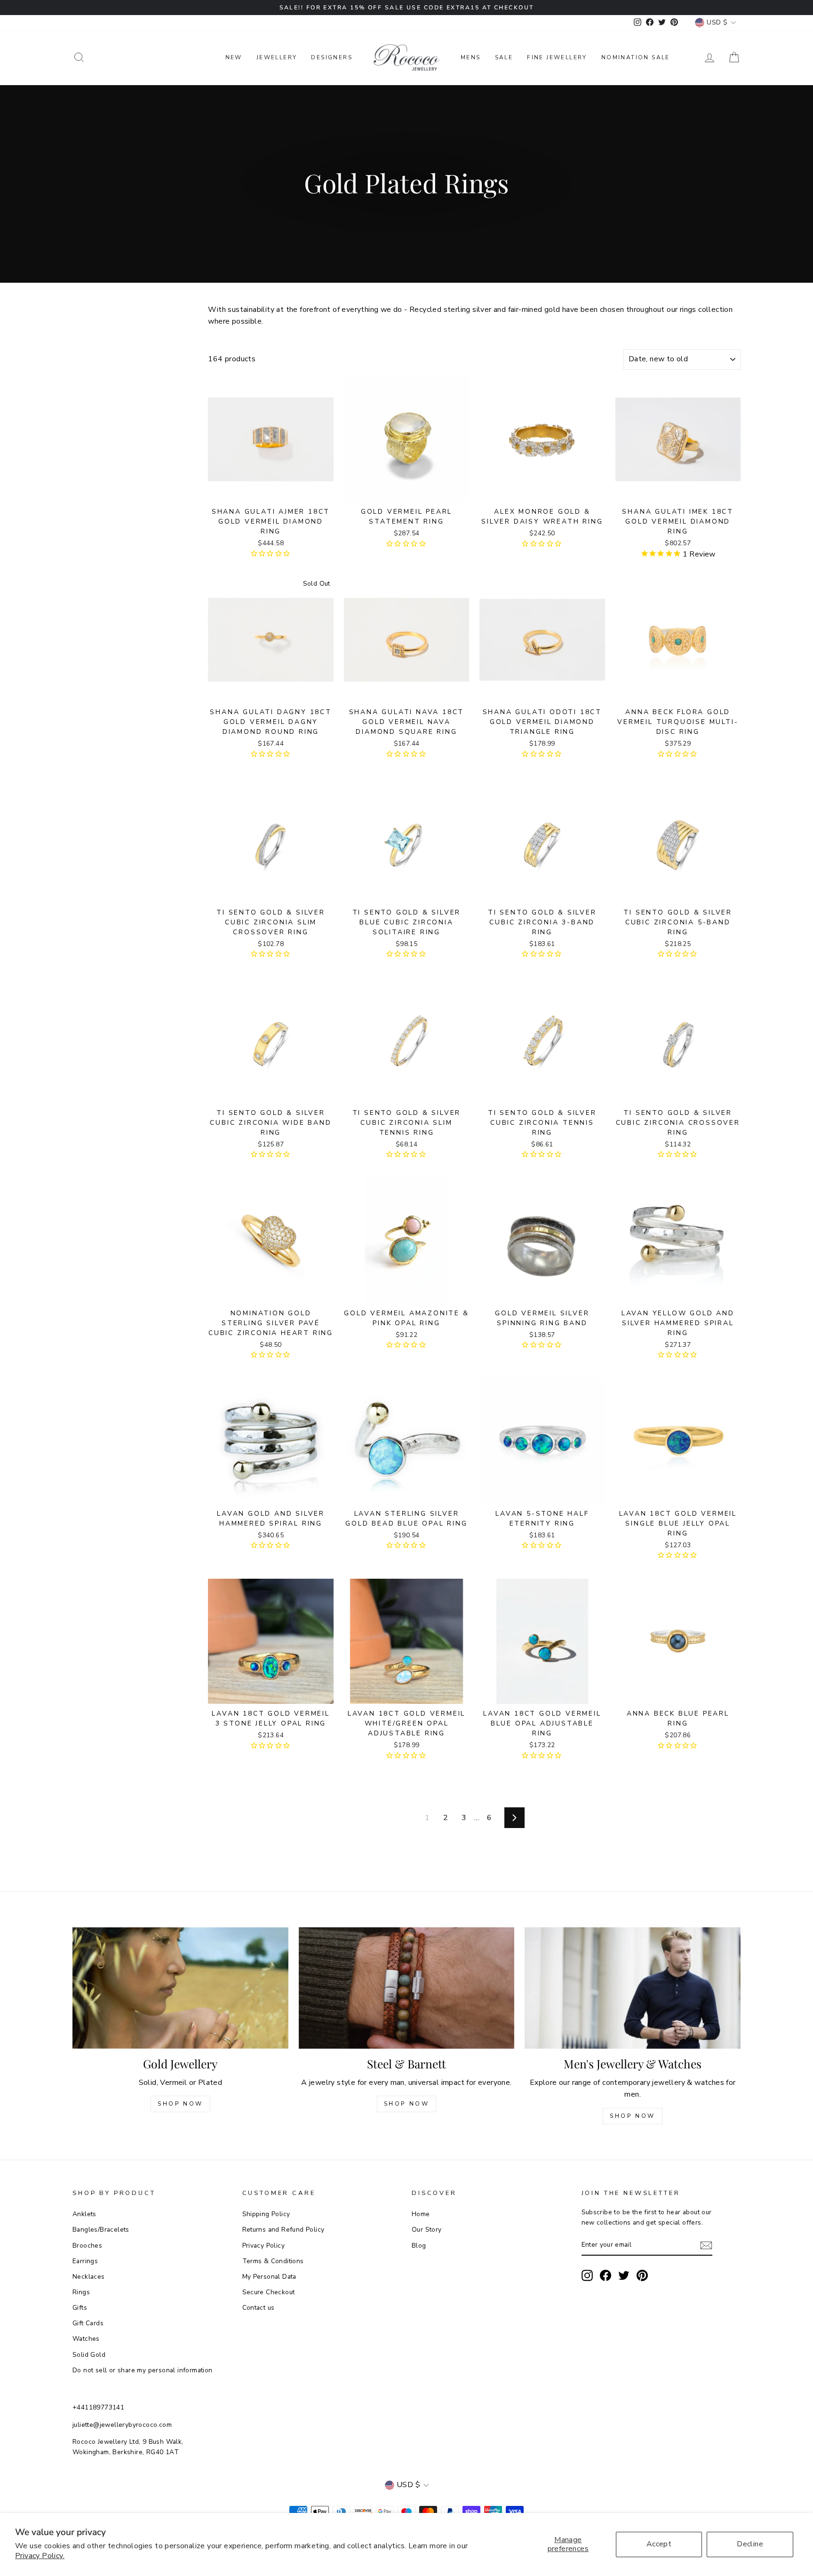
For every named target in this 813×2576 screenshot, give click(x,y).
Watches (86, 2339)
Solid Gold (89, 2355)
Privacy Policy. (40, 2556)
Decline (750, 2544)
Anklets (84, 2214)
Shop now (407, 2104)
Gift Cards (88, 2323)
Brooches (87, 2246)
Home (421, 2214)
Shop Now (180, 2104)
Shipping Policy (266, 2214)
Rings (81, 2292)
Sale (504, 57)
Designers (332, 57)
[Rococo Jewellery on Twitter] (624, 2275)
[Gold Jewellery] (180, 1988)
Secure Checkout (269, 2292)
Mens (471, 57)
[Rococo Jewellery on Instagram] (587, 2275)
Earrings (85, 2261)
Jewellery (277, 57)
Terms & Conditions (273, 2261)
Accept (659, 2544)
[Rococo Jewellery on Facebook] (606, 2275)
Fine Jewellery (557, 57)
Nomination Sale (636, 57)
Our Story (427, 2230)
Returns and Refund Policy (283, 2230)
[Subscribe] (706, 2245)
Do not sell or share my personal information (143, 2370)
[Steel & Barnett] (407, 1988)
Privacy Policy (264, 2246)
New (234, 57)
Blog (419, 2246)
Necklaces (89, 2277)
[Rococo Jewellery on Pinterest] (642, 2275)
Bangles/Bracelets (101, 2230)
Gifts (80, 2308)
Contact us (259, 2308)
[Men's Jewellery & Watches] (633, 1988)
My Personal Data (269, 2277)
